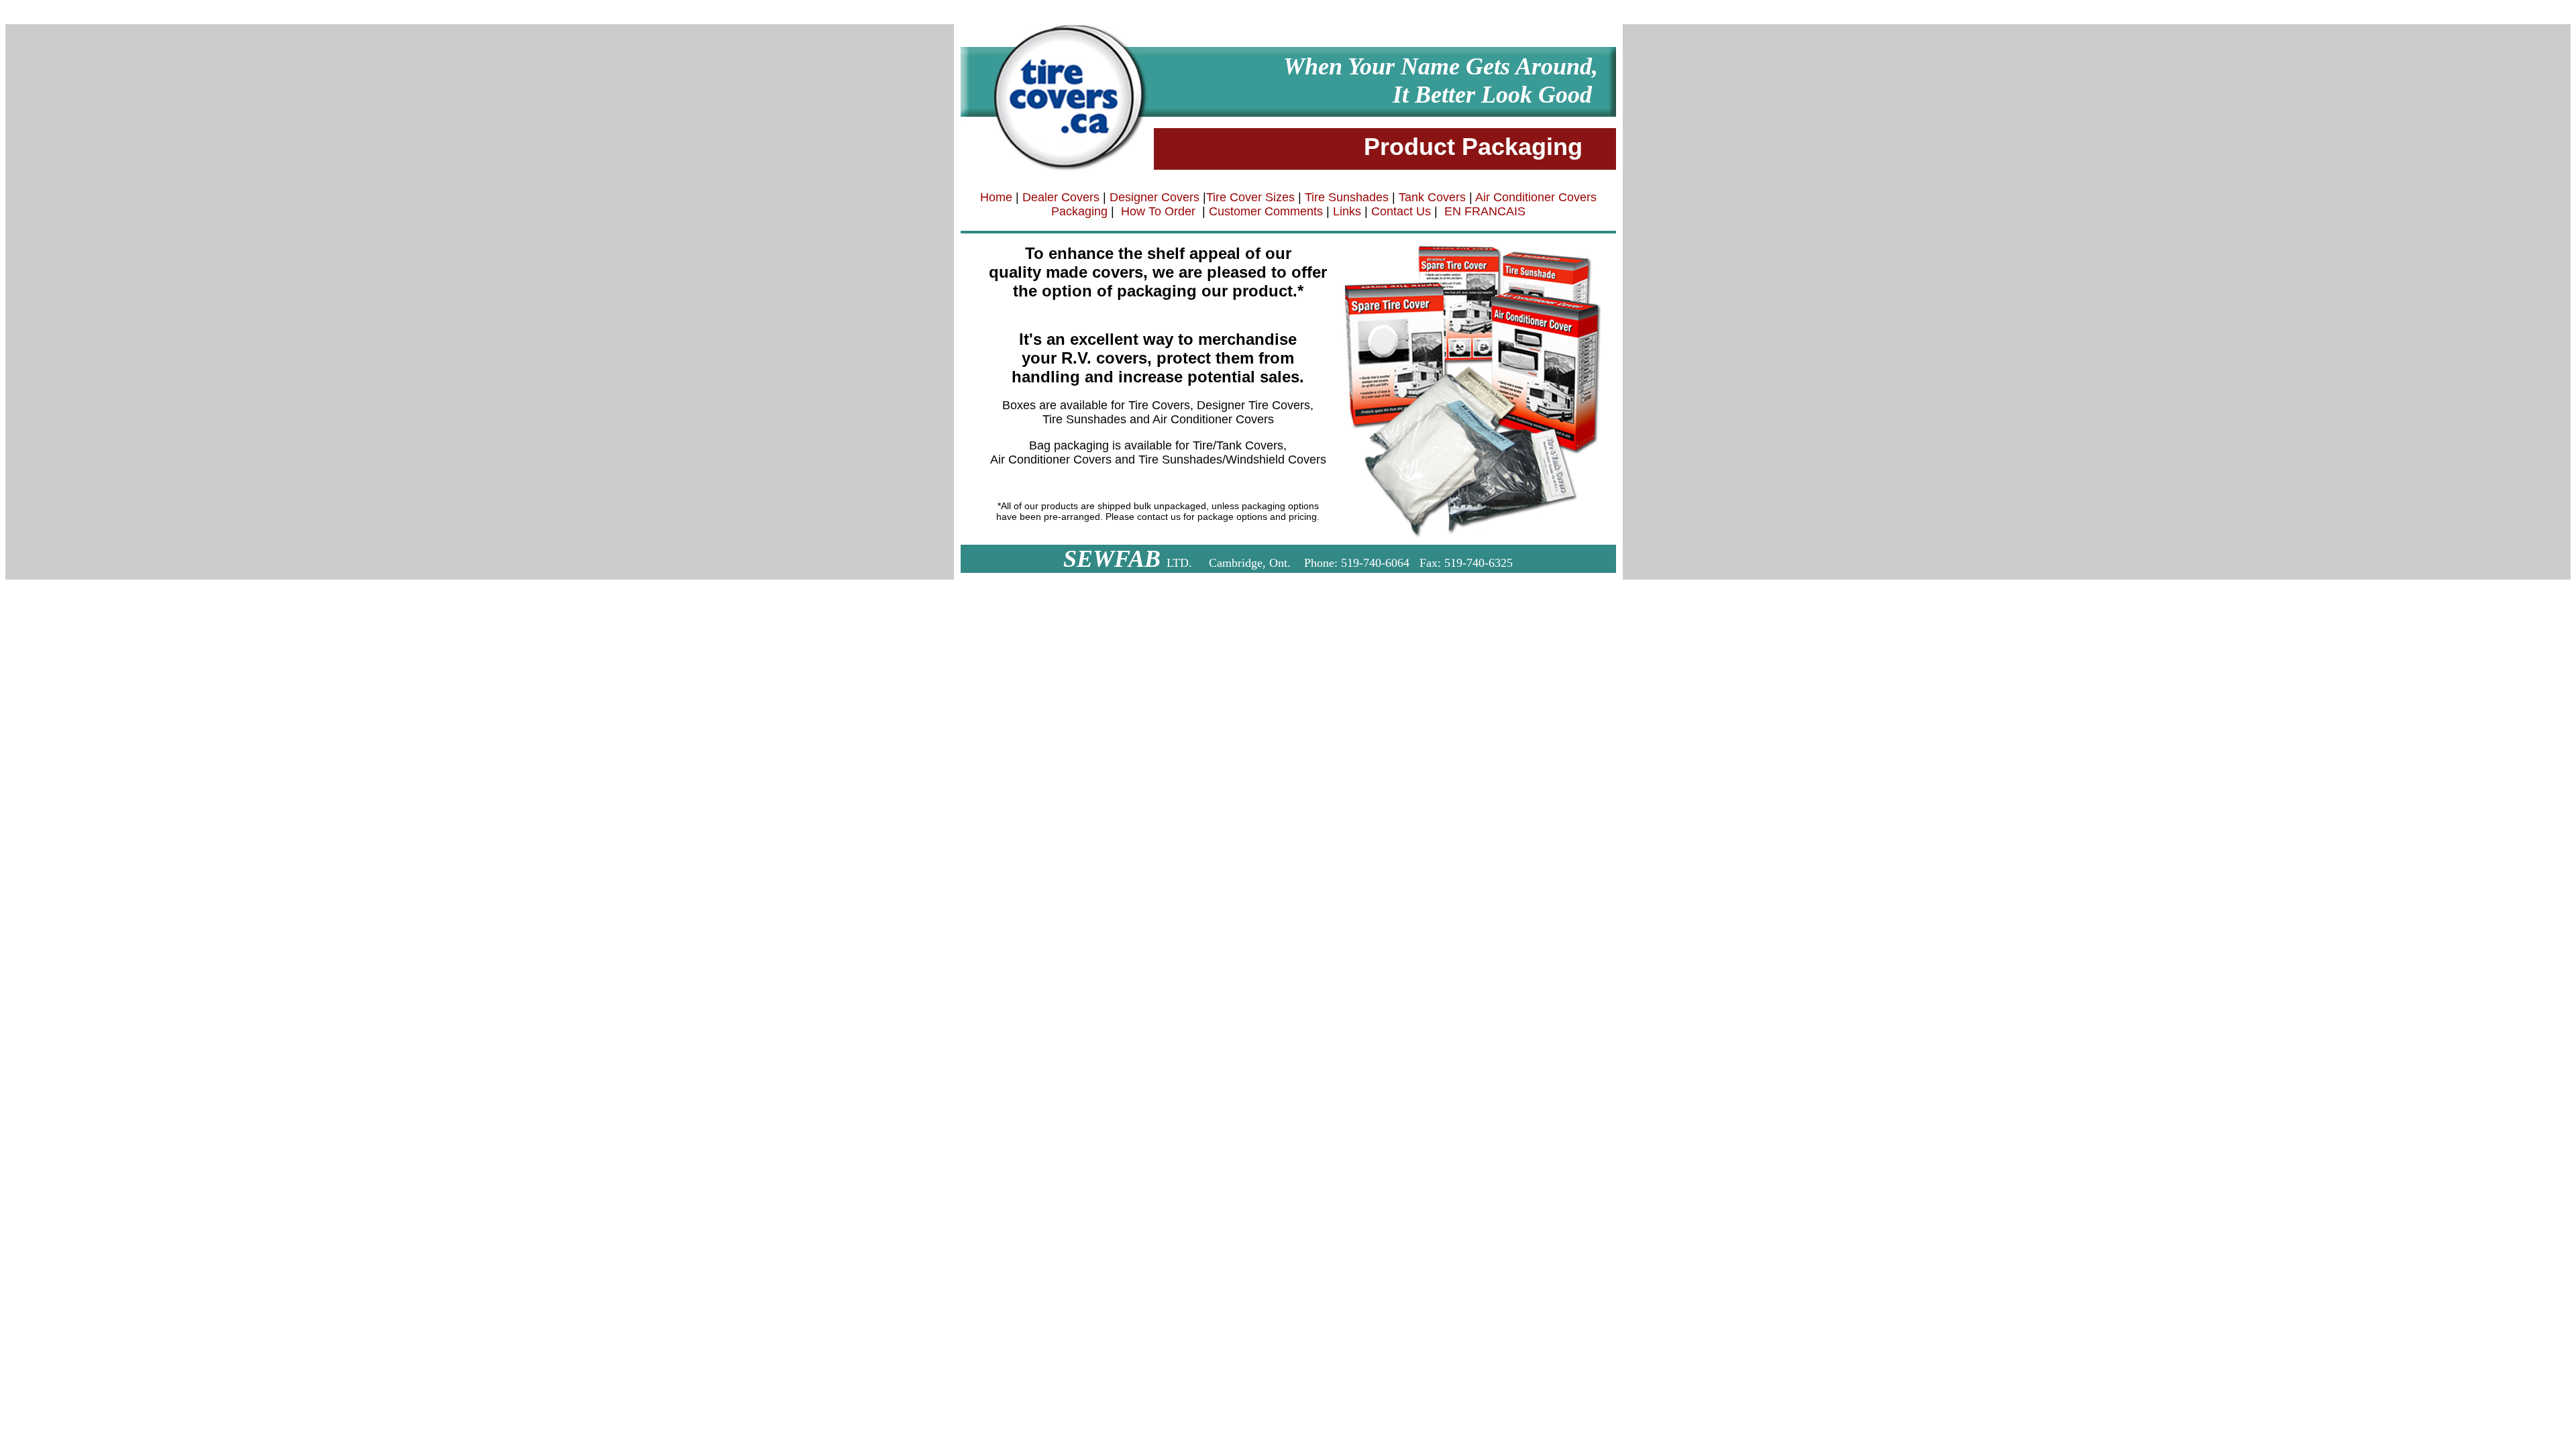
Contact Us (1401, 211)
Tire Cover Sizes (1250, 197)
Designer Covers (1155, 197)
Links (1347, 211)
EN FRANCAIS (1485, 211)
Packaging (1079, 211)
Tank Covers (1432, 197)
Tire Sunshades (1347, 197)
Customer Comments (1264, 211)
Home (996, 197)
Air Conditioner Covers (1535, 197)
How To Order (1158, 211)
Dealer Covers (1061, 197)
